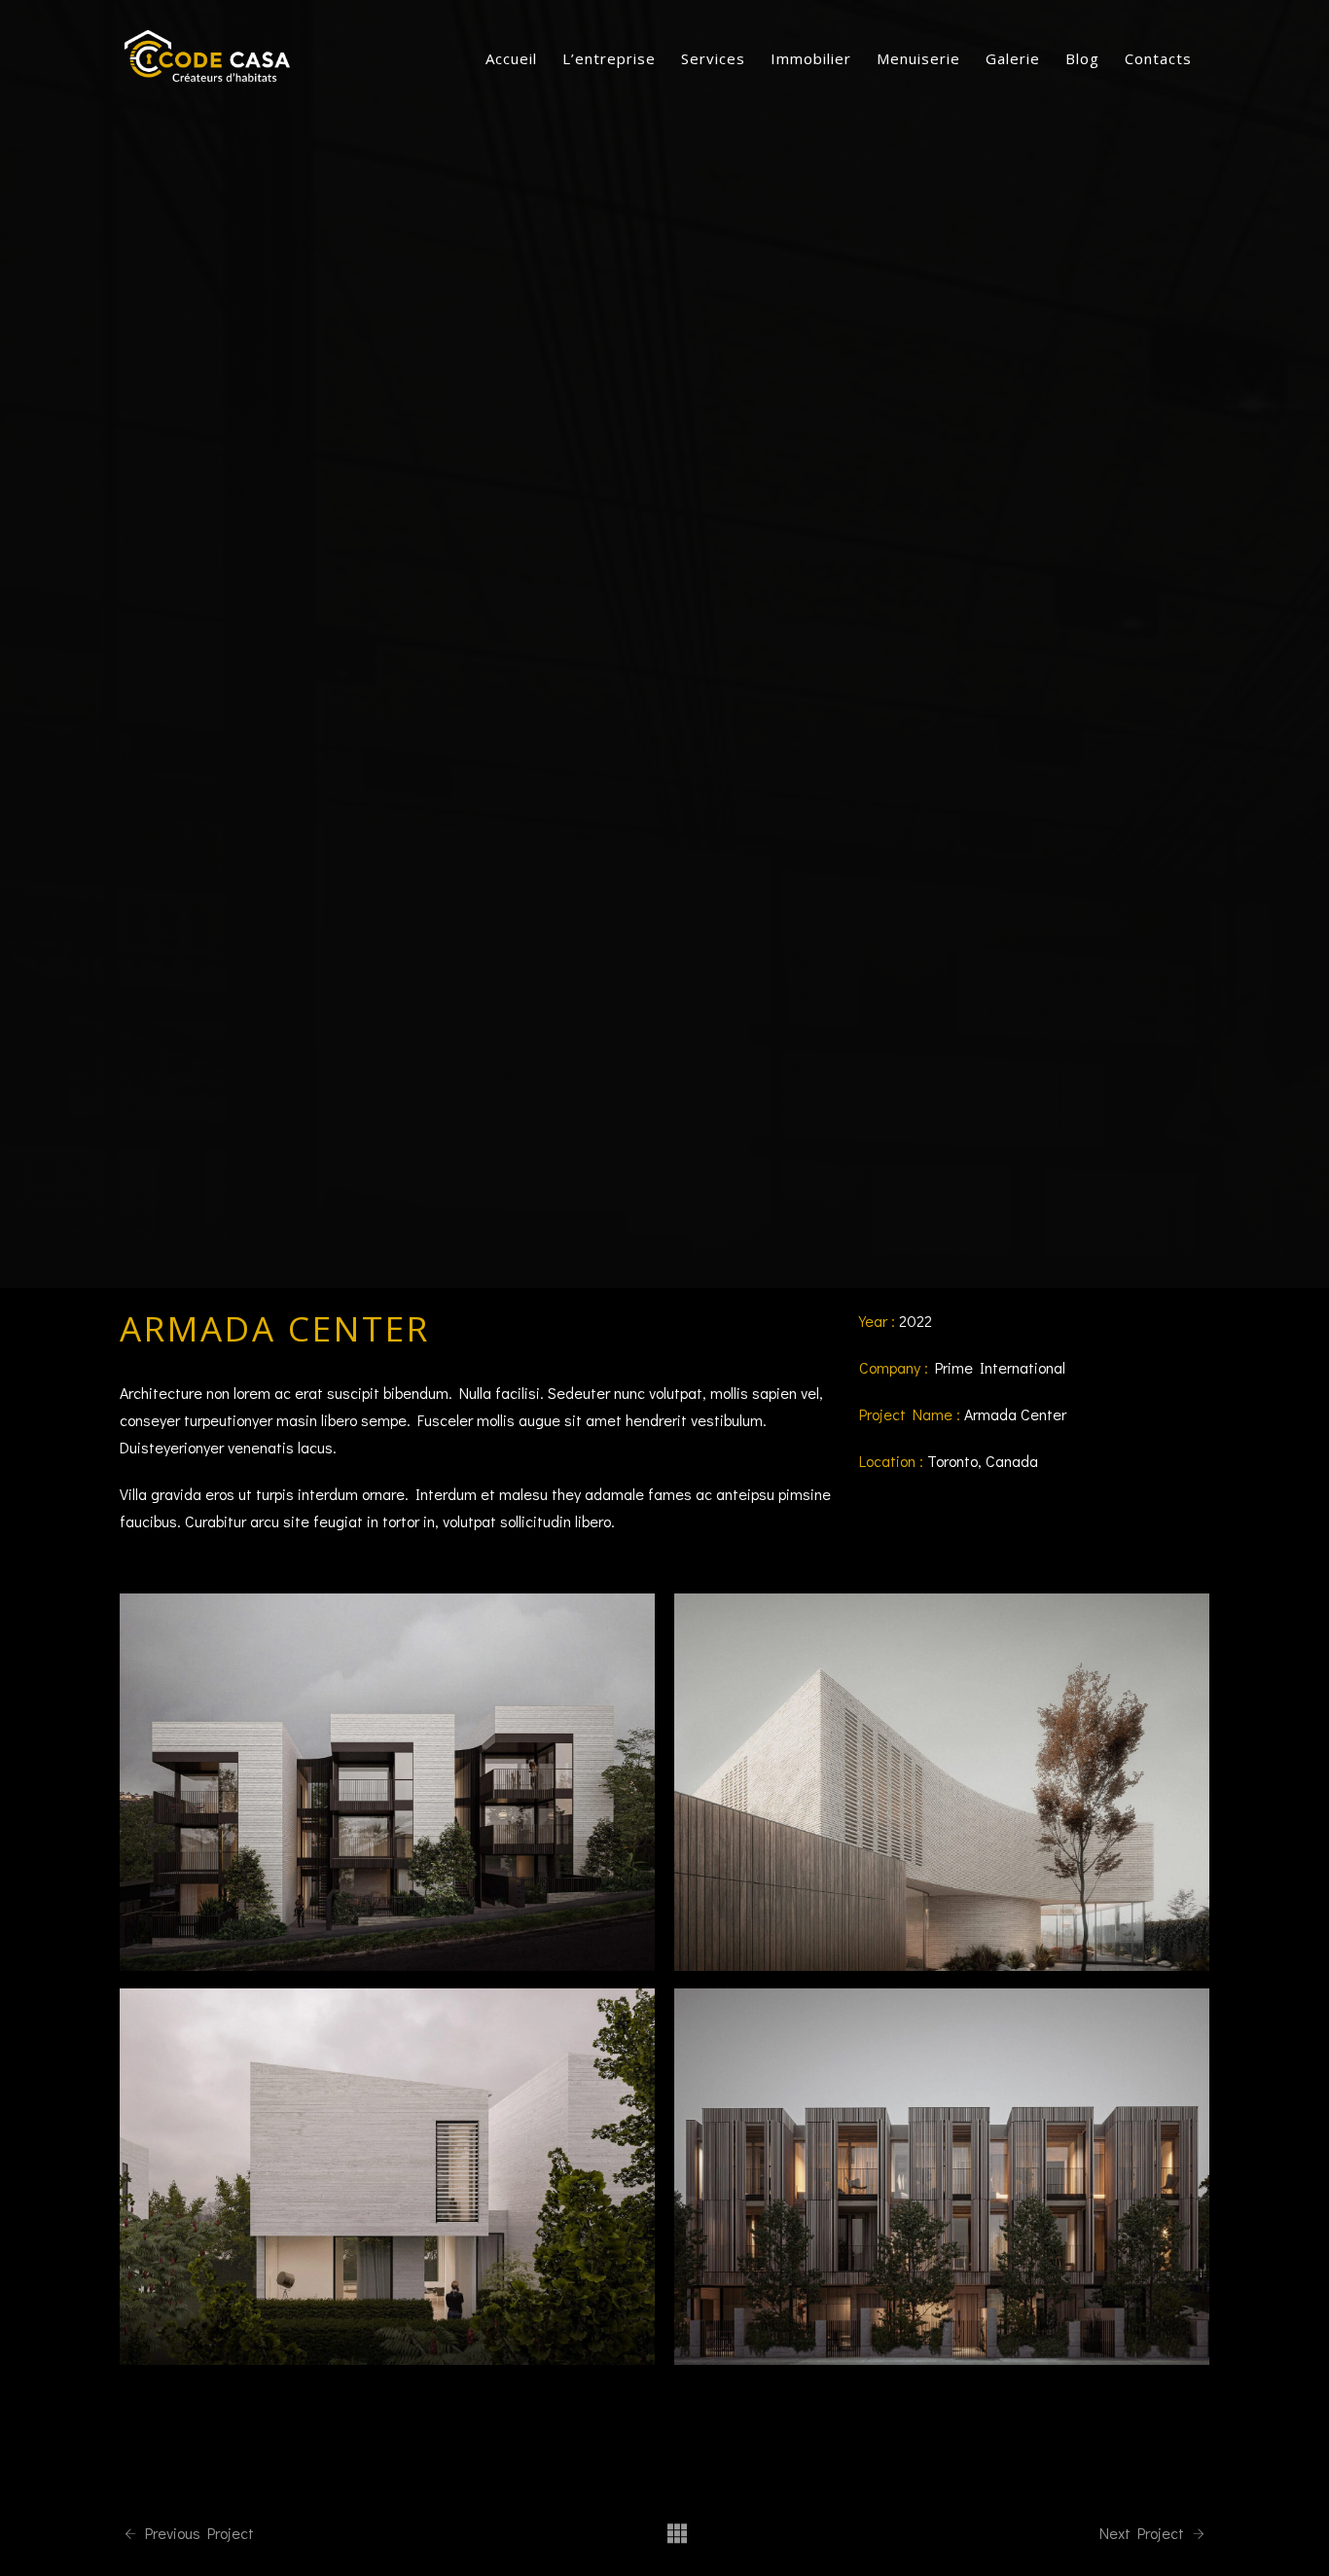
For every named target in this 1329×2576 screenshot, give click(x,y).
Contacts (1158, 58)
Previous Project (198, 2533)
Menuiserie (918, 58)
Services (713, 58)
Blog (1082, 58)
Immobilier (811, 58)
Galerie (1013, 58)
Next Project (1144, 2533)
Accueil (511, 58)
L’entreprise (609, 58)
